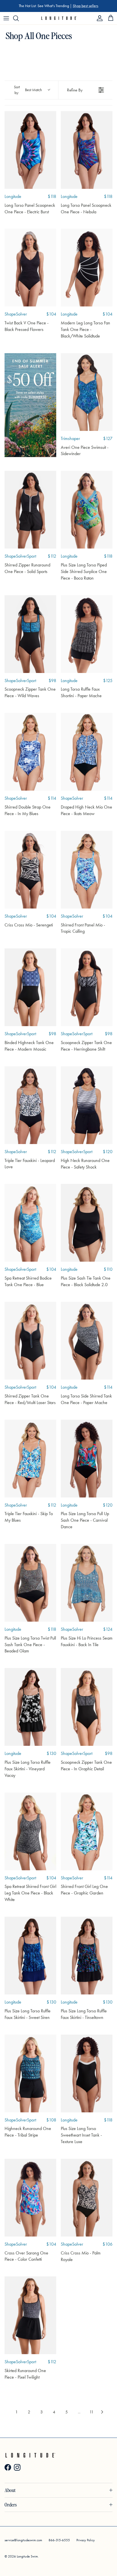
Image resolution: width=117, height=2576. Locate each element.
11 (92, 2412)
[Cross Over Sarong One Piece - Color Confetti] (30, 2198)
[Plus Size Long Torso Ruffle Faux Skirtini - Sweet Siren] (30, 1956)
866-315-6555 (59, 2540)
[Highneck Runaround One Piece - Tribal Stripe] (30, 2073)
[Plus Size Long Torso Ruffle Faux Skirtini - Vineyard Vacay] (30, 1707)
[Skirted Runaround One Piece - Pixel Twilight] (30, 2315)
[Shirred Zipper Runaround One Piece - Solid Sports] (30, 510)
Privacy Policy (86, 2540)
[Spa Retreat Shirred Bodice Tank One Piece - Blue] (30, 1223)
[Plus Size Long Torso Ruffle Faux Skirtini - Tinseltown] (87, 1956)
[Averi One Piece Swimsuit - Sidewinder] (87, 392)
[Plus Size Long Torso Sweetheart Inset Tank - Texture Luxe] (87, 2073)
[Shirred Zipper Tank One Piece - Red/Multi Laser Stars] (30, 1341)
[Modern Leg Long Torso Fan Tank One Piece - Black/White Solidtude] (87, 268)
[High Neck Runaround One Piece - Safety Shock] (87, 1105)
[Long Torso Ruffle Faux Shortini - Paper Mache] (87, 634)
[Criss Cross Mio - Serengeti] (30, 870)
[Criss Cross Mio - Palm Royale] (87, 2198)
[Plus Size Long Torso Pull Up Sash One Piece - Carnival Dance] (87, 1459)
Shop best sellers (85, 6)
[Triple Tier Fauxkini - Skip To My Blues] (30, 1459)
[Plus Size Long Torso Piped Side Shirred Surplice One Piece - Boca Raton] (87, 510)
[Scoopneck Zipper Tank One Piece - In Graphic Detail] (87, 1707)
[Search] (19, 18)
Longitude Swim (27, 2556)
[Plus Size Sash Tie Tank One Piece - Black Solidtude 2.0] (87, 1223)
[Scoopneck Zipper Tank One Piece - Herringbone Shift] (87, 987)
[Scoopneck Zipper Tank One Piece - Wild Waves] (30, 634)
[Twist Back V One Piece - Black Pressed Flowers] (30, 268)
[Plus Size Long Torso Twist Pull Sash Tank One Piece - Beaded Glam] (30, 1583)
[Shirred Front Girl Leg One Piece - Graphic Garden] (87, 1831)
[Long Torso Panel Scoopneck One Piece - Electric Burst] (30, 150)
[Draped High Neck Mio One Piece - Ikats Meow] (87, 752)
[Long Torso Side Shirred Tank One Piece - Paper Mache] (87, 1341)
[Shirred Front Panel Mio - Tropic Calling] (87, 870)
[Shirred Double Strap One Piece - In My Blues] (30, 752)
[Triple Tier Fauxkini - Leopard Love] (30, 1105)
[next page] (102, 2412)
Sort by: (28, 90)
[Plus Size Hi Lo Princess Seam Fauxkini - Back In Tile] (87, 1583)
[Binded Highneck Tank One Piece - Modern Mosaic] (30, 987)
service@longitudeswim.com (23, 2540)
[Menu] (6, 18)
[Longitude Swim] (59, 18)
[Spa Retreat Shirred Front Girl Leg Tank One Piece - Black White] (30, 1831)
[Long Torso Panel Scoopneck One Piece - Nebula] (87, 150)
